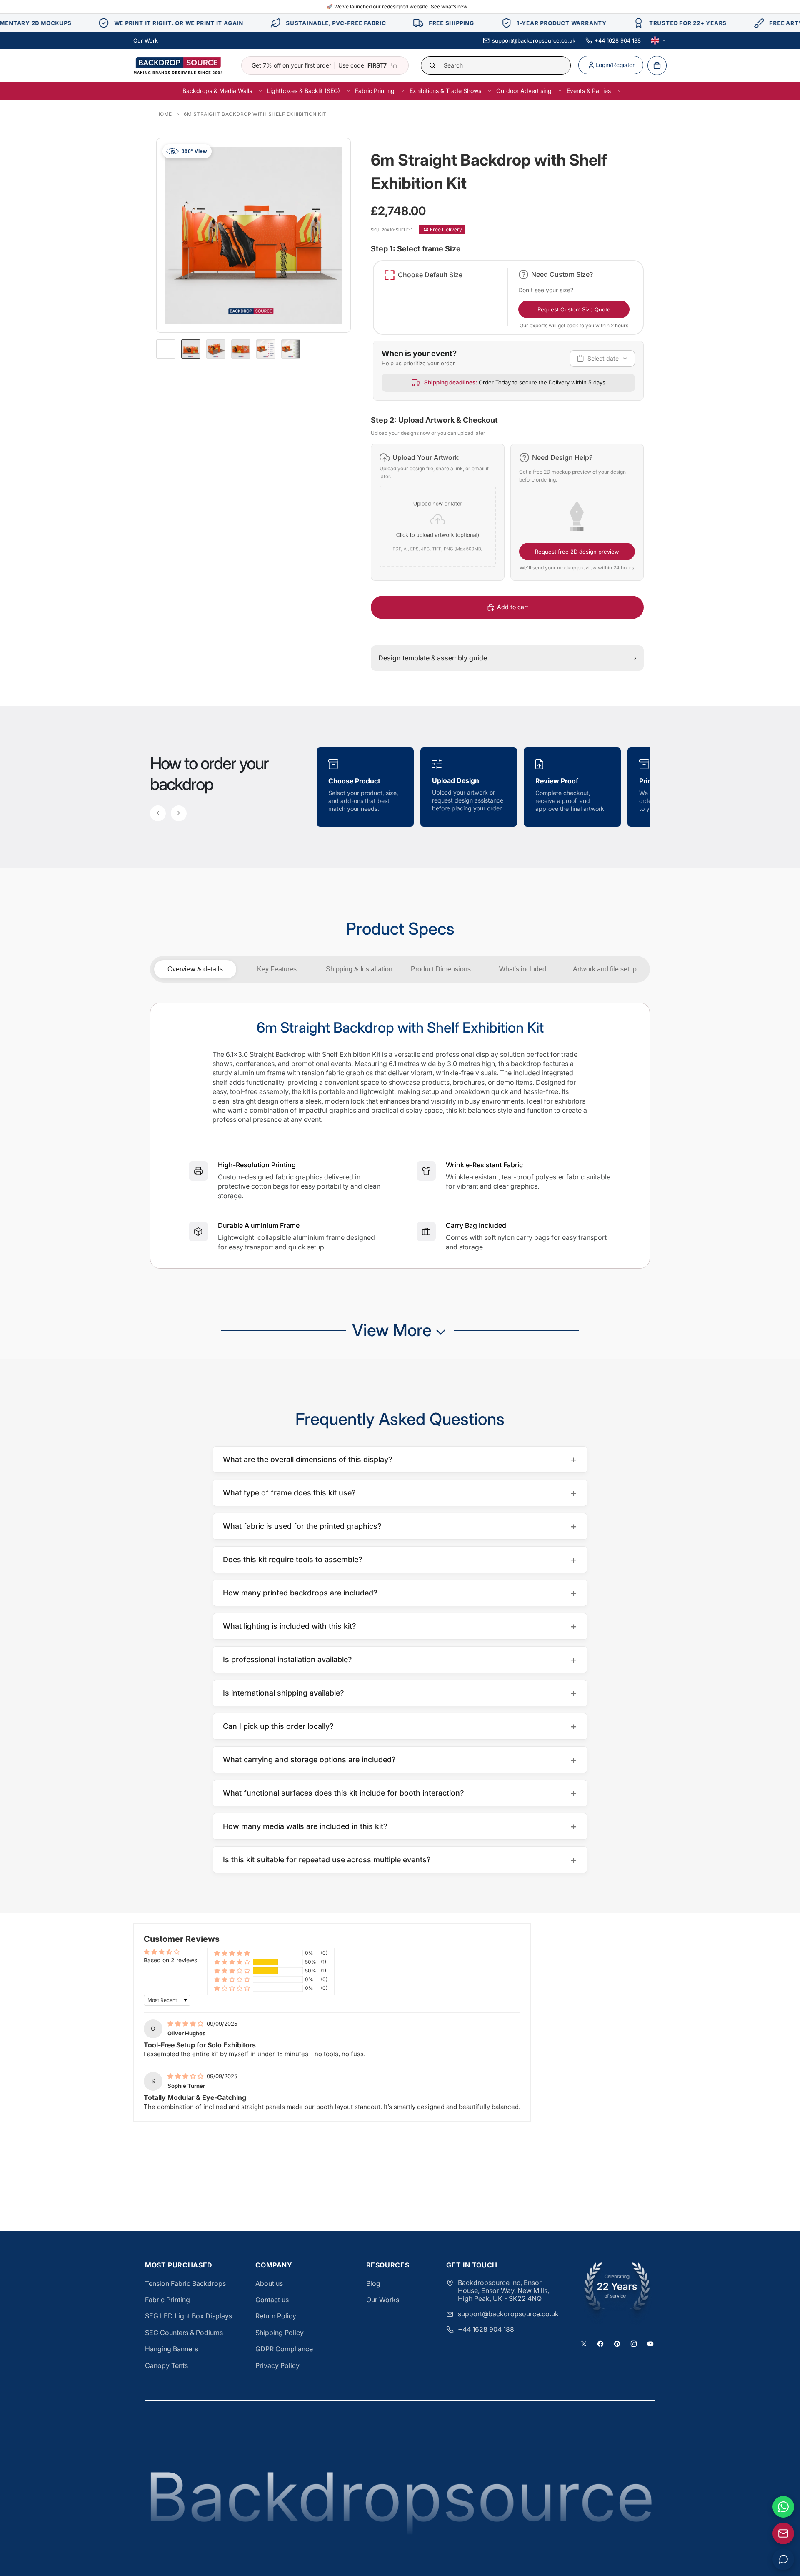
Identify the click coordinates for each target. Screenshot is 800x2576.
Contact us (272, 2300)
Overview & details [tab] (195, 969)
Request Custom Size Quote (574, 309)
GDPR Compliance (284, 2349)
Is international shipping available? (400, 1693)
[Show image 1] (191, 349)
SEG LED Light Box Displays (189, 2316)
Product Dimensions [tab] (441, 969)
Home (164, 114)
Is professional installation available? (400, 1659)
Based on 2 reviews (170, 1960)
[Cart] (657, 65)
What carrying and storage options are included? (400, 1760)
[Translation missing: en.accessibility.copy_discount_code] (394, 65)
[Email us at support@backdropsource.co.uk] (783, 2533)
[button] (437, 512)
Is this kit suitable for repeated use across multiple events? (400, 1860)
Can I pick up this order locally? (400, 1726)
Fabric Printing (167, 2300)
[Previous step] (158, 813)
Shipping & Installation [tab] (359, 969)
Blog (373, 2283)
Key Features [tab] (277, 969)
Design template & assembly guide (507, 658)
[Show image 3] (241, 349)
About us (269, 2283)
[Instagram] (634, 2344)
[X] (584, 2344)
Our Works (383, 2300)
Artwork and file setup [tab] (605, 969)
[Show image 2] (216, 349)
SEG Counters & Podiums (184, 2333)
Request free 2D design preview (577, 552)
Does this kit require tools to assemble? (400, 1559)
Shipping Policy (280, 2333)
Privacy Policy (277, 2365)
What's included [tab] (523, 969)
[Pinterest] (617, 2344)
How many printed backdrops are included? (400, 1593)
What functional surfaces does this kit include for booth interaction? (400, 1793)
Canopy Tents (166, 2365)
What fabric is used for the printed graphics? (400, 1526)
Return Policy (276, 2316)
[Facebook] (600, 2344)
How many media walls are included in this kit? (400, 1826)
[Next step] (179, 813)
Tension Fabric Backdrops (185, 2283)
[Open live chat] (783, 2559)
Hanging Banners (171, 2349)
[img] (186, 2023)
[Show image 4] (266, 349)
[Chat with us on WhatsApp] (783, 2507)
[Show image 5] (291, 349)
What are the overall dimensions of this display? (400, 1459)
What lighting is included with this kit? (400, 1626)
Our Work (146, 40)
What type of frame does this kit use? (400, 1493)
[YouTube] (650, 2344)
